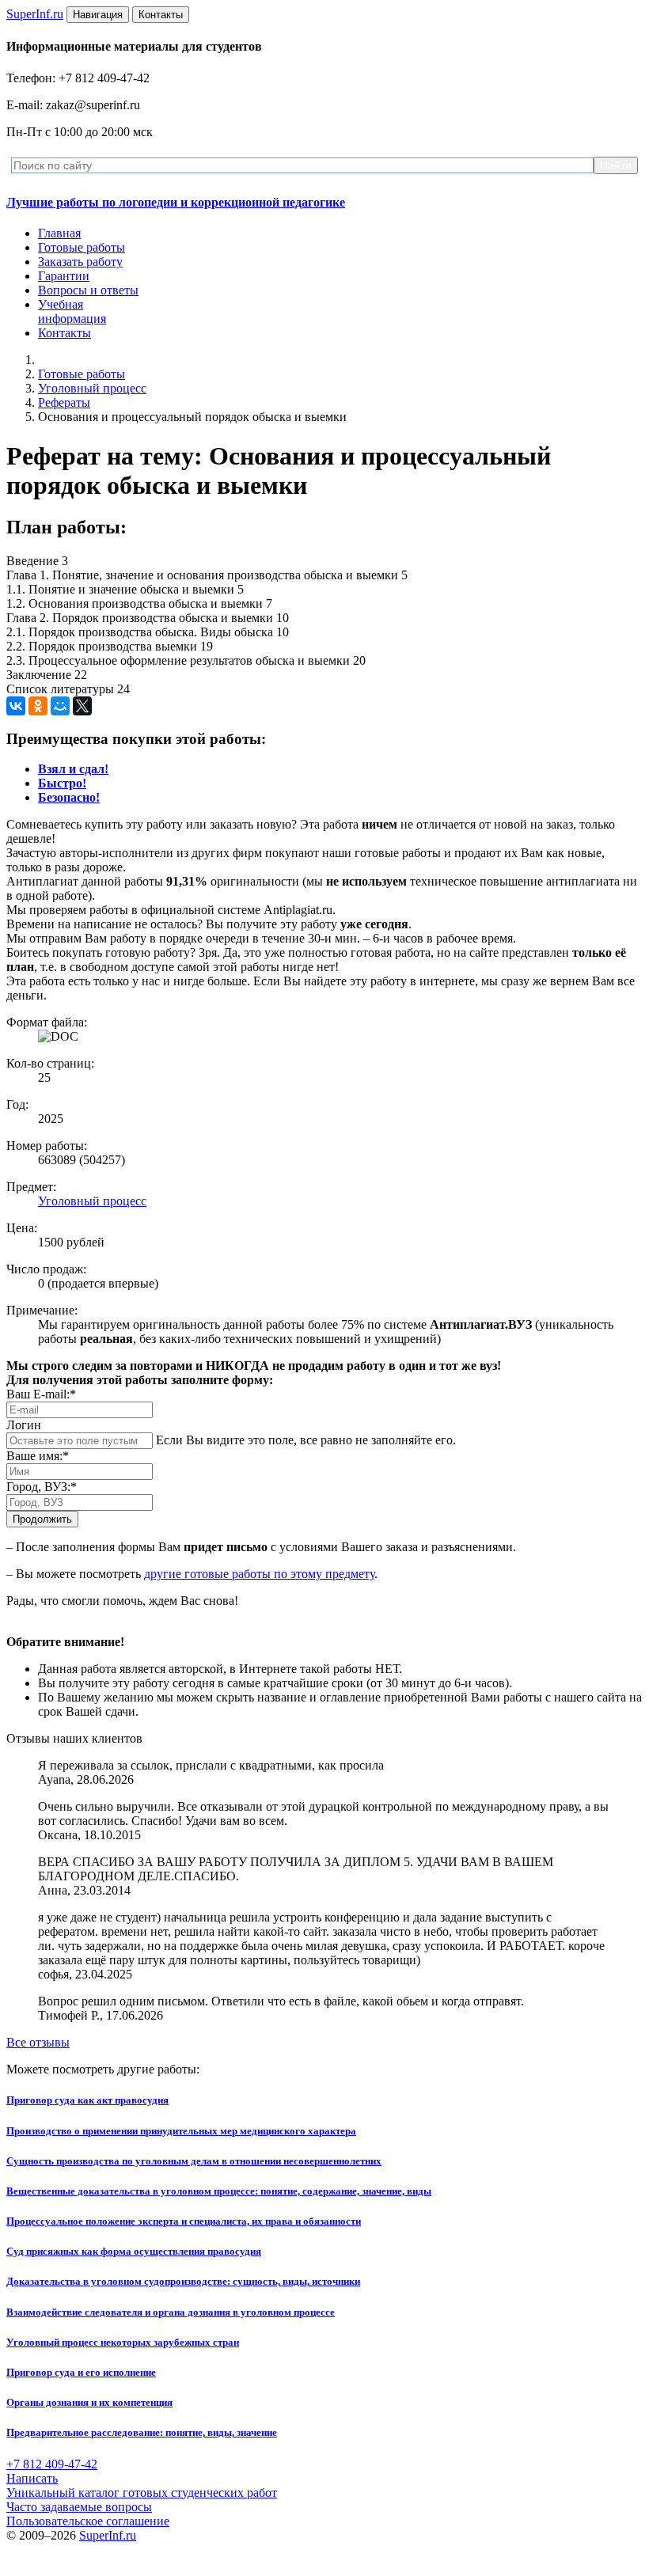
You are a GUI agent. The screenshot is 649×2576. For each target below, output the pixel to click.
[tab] (73, 769)
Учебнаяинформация (72, 311)
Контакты (65, 333)
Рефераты (64, 402)
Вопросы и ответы (88, 290)
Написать (32, 2478)
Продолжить (42, 1519)
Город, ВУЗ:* (42, 1487)
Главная (59, 233)
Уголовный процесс (92, 388)
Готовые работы (82, 247)
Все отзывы (38, 2042)
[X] (82, 706)
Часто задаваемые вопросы (79, 2507)
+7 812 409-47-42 (52, 2464)
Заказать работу (80, 262)
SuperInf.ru (108, 2535)
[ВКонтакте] (16, 706)
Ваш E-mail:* (41, 1394)
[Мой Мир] (60, 706)
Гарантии (64, 276)
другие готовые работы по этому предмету (259, 1574)
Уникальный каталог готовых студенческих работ (142, 2493)
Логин (24, 1425)
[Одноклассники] (38, 706)
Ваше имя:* (38, 1456)
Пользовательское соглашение (88, 2521)
